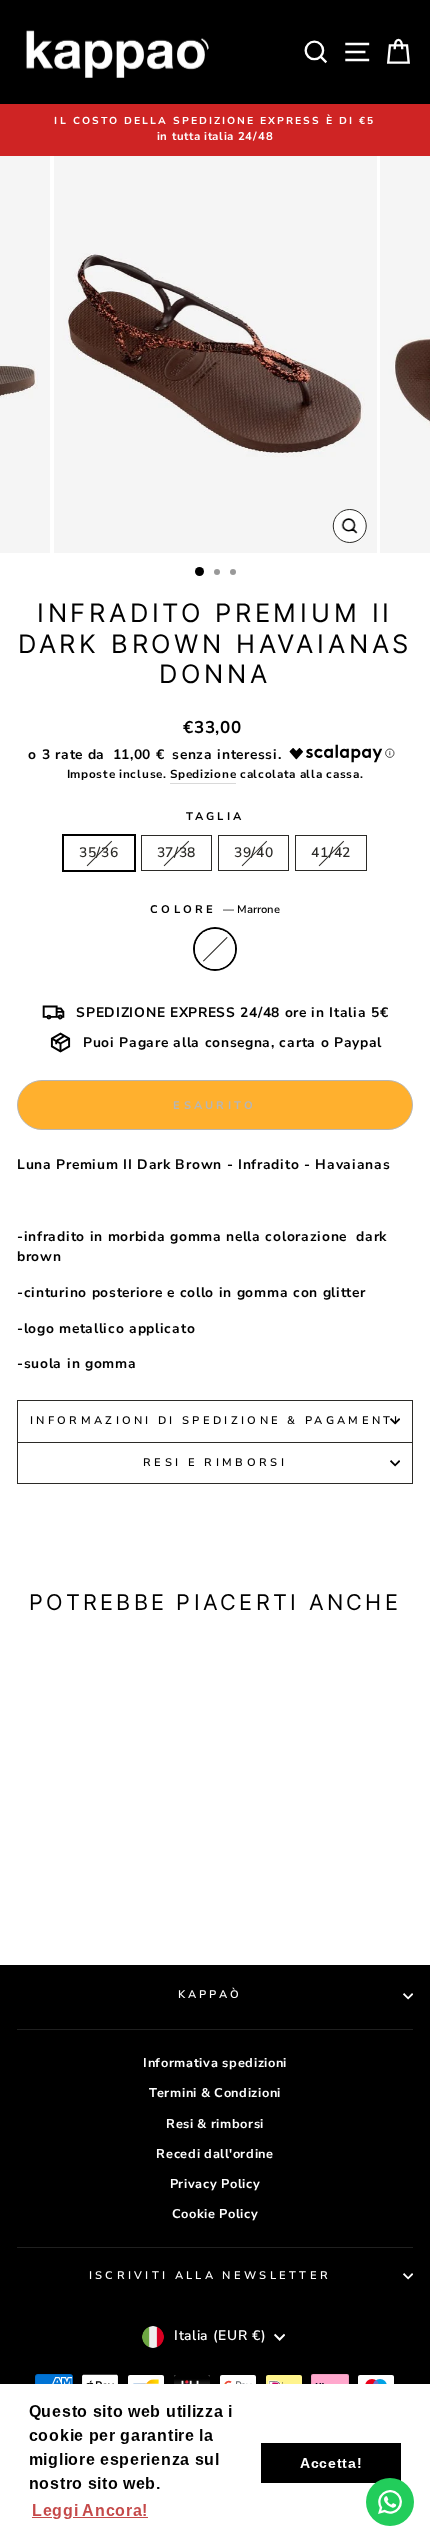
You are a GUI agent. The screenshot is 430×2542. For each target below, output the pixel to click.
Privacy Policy (215, 2184)
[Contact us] (390, 2502)
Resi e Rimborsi (215, 1462)
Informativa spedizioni (215, 2063)
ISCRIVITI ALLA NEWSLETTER (210, 2275)
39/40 (253, 852)
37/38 (176, 852)
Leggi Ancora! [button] (90, 2510)
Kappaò (210, 1994)
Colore (215, 909)
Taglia (215, 816)
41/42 (330, 852)
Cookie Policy (215, 2214)
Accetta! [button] (331, 2463)
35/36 (98, 852)
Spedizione (203, 774)
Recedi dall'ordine (214, 2154)
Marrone (215, 949)
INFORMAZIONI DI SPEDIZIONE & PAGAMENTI (215, 1420)
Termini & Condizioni (215, 2093)
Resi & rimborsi (215, 2124)
